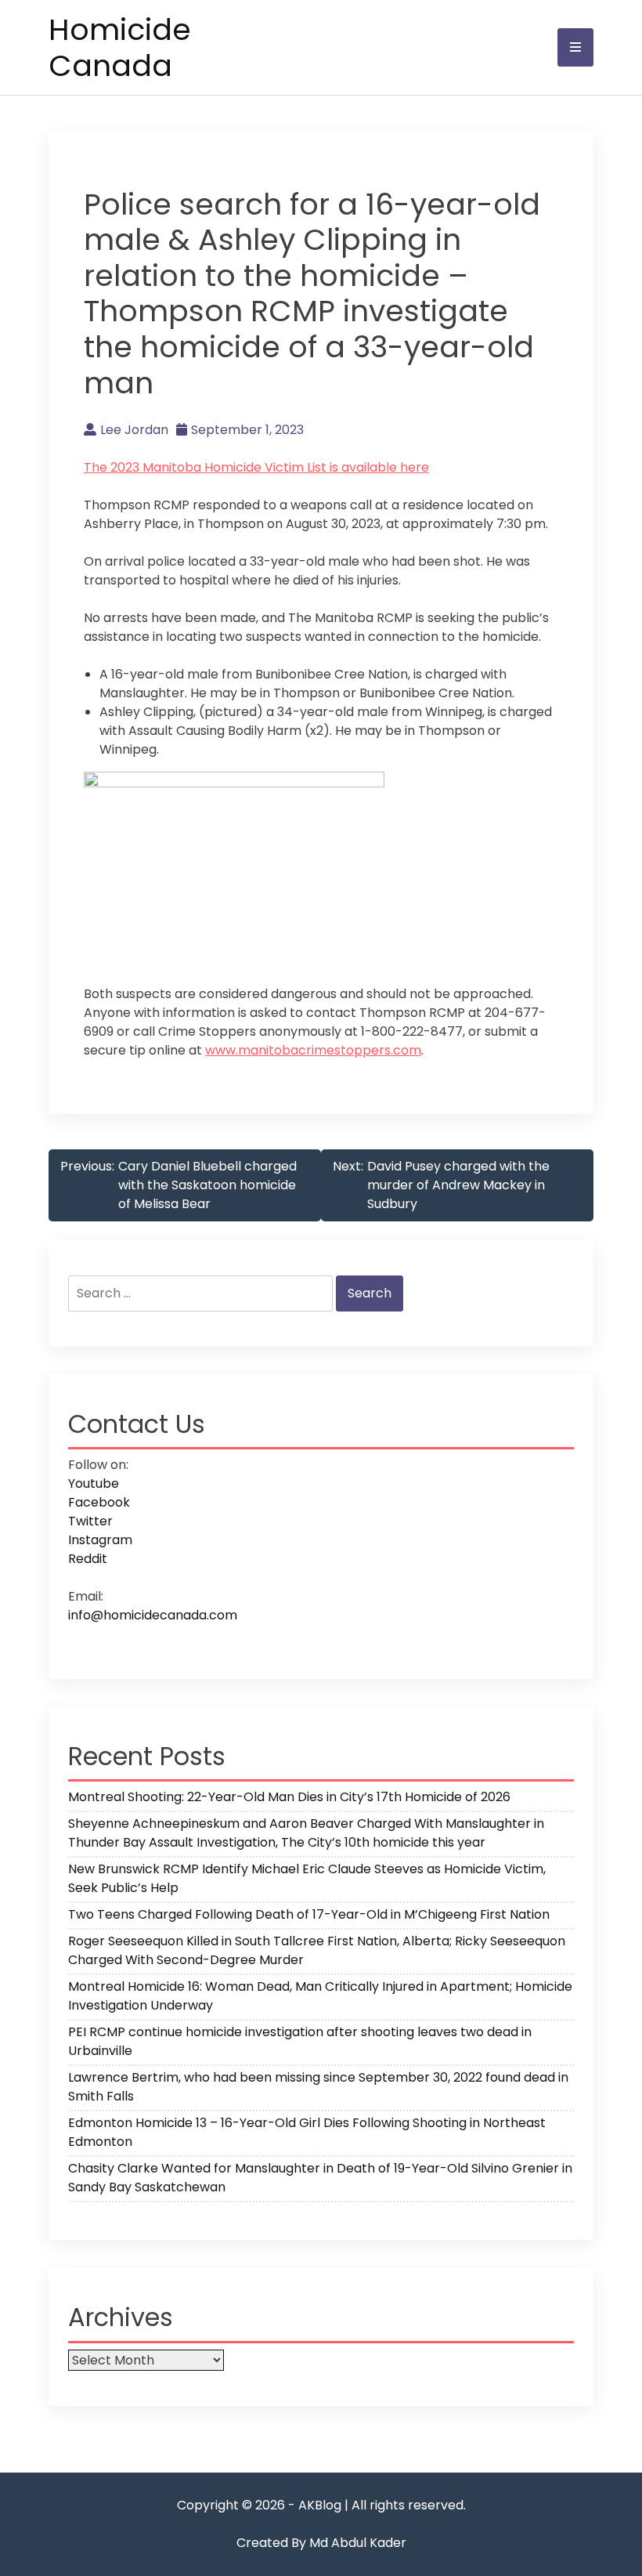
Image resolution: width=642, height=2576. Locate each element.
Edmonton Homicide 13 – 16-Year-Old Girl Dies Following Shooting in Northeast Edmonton (307, 2132)
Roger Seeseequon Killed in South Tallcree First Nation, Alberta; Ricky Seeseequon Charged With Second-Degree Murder (317, 1950)
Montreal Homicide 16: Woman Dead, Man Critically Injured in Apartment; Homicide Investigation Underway (320, 1996)
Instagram (100, 1540)
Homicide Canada (120, 47)
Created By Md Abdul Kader (321, 2543)
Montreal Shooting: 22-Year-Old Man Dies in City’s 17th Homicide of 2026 (289, 1797)
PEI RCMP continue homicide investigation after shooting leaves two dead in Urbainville (300, 2041)
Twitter (90, 1521)
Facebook (99, 1502)
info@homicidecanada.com (153, 1615)
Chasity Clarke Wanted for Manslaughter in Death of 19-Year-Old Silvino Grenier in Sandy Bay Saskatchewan (320, 2178)
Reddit (88, 1559)
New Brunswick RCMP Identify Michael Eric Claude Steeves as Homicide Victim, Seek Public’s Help (307, 1878)
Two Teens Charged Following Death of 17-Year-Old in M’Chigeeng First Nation (309, 1914)
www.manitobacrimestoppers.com (313, 1050)
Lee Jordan (134, 430)
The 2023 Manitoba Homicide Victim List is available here (256, 467)
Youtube (94, 1483)
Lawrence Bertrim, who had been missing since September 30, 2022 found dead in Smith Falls (318, 2087)
